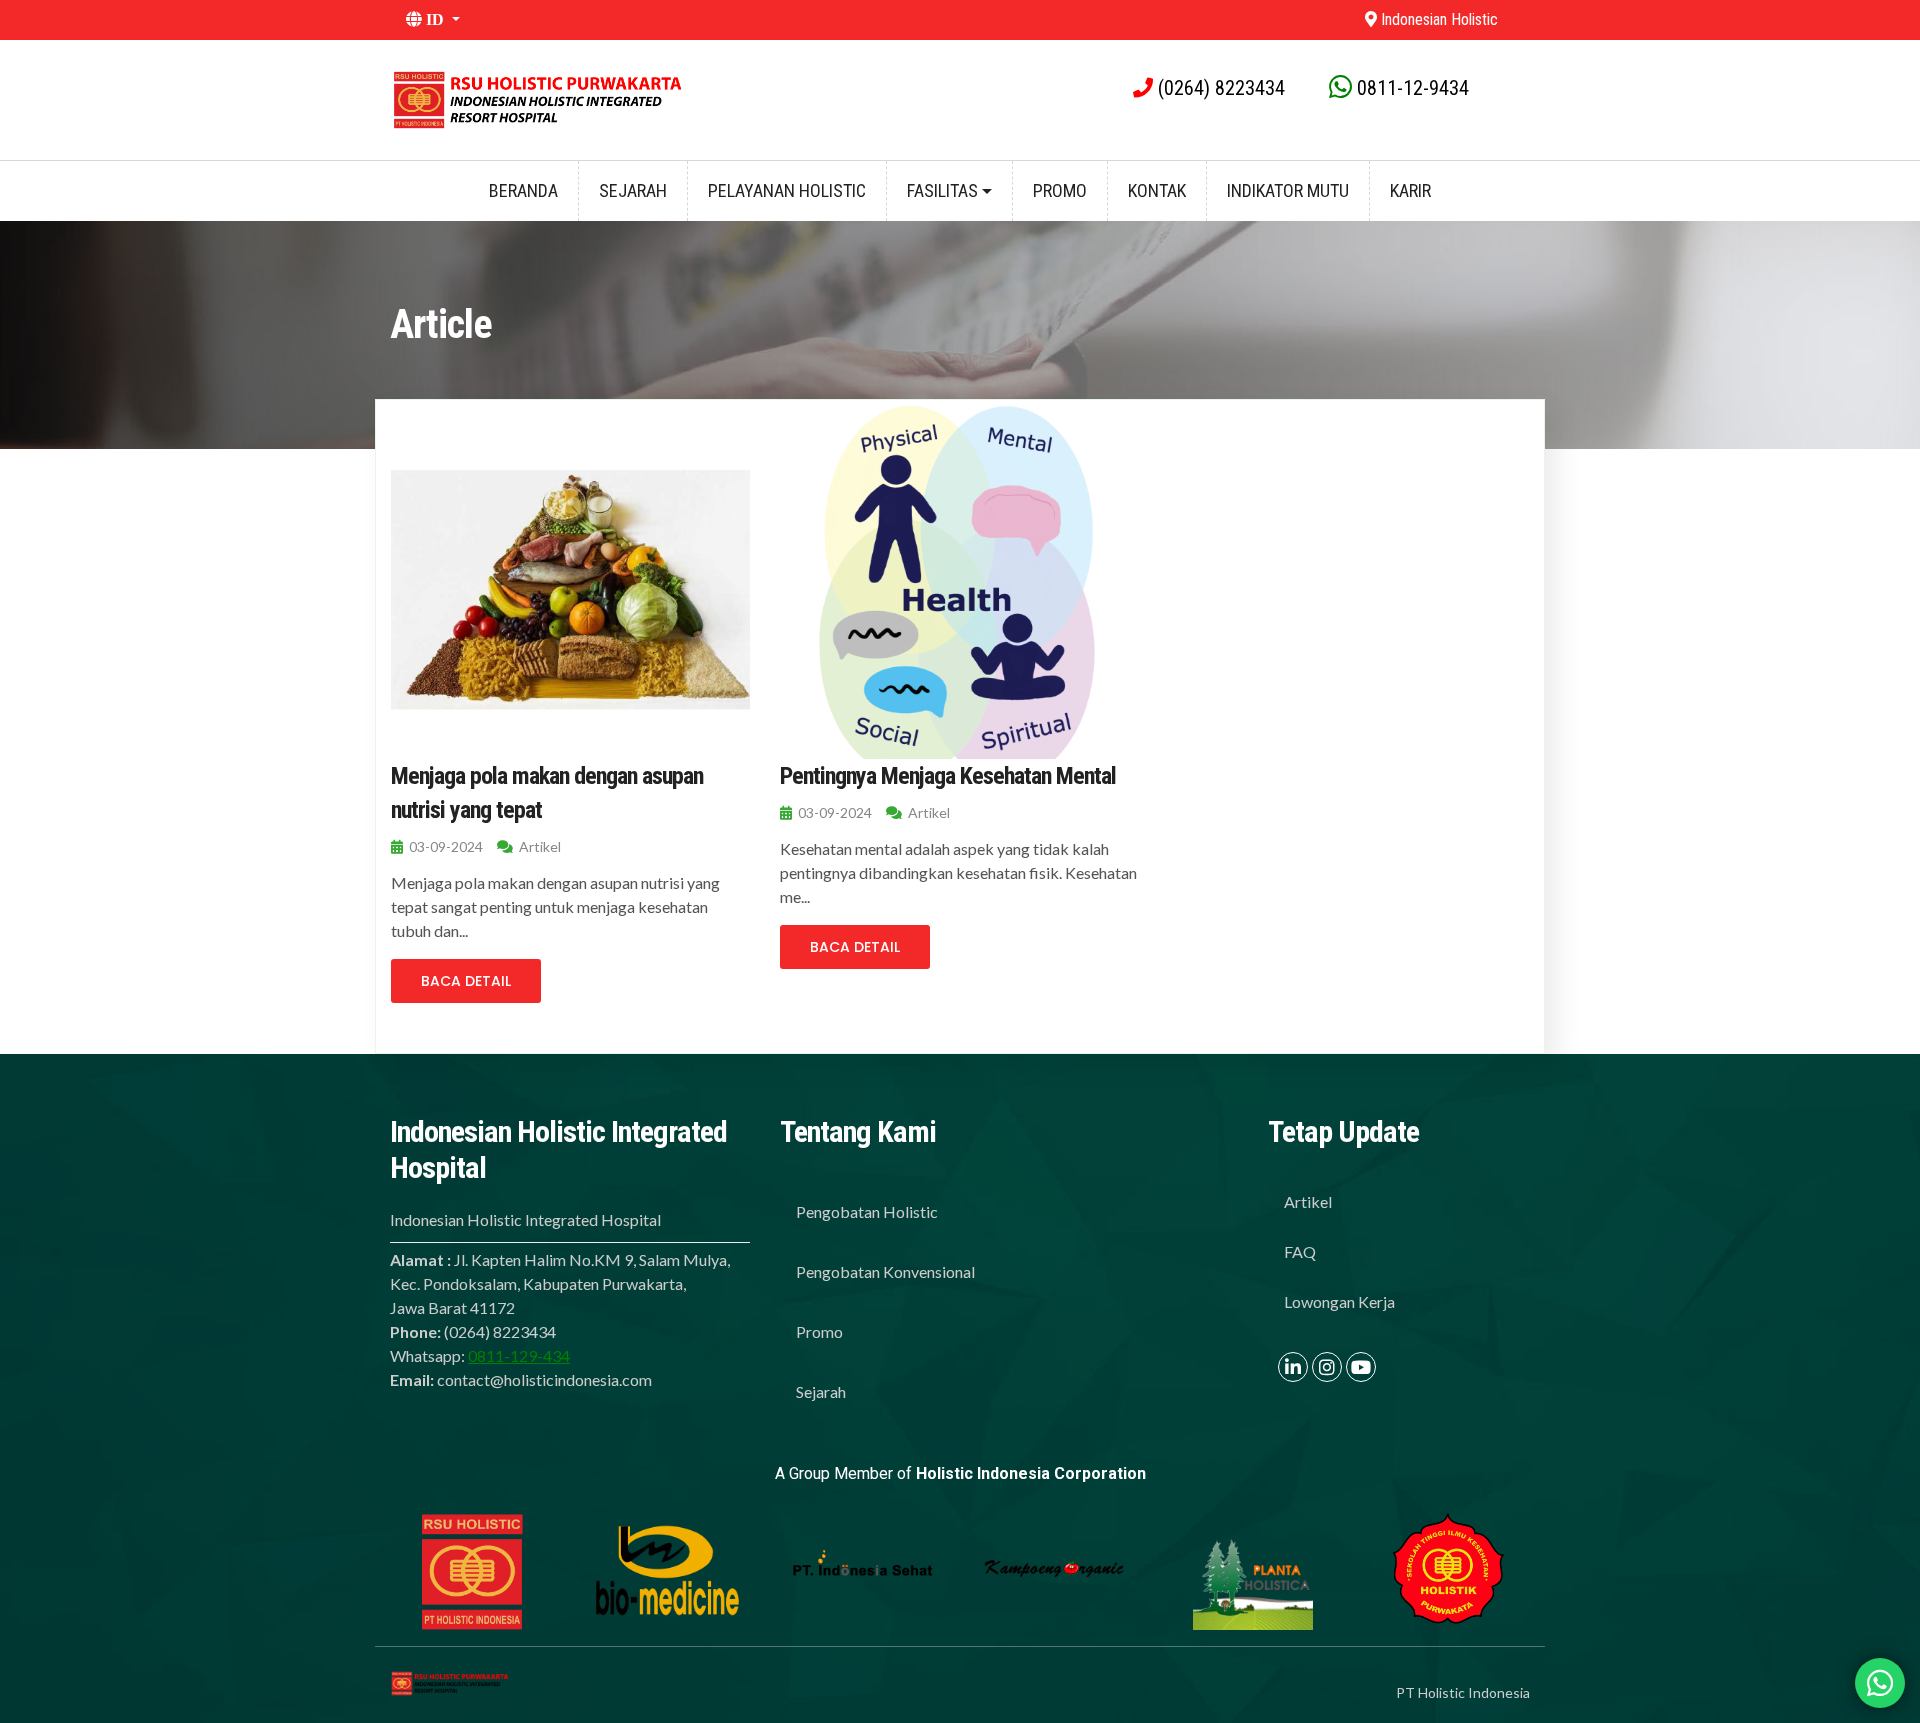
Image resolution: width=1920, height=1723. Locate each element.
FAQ (1300, 1251)
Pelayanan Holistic (787, 190)
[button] (862, 20)
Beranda (523, 190)
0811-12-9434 (1413, 88)
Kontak (1157, 190)
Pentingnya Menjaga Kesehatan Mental (948, 776)
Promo (1060, 190)
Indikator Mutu (1288, 190)
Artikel (1308, 1201)
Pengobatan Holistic (867, 1211)
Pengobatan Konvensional (885, 1271)
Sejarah (633, 190)
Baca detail (466, 981)
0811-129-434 (519, 1355)
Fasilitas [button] (944, 190)
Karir (1410, 190)
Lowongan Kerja (1339, 1301)
